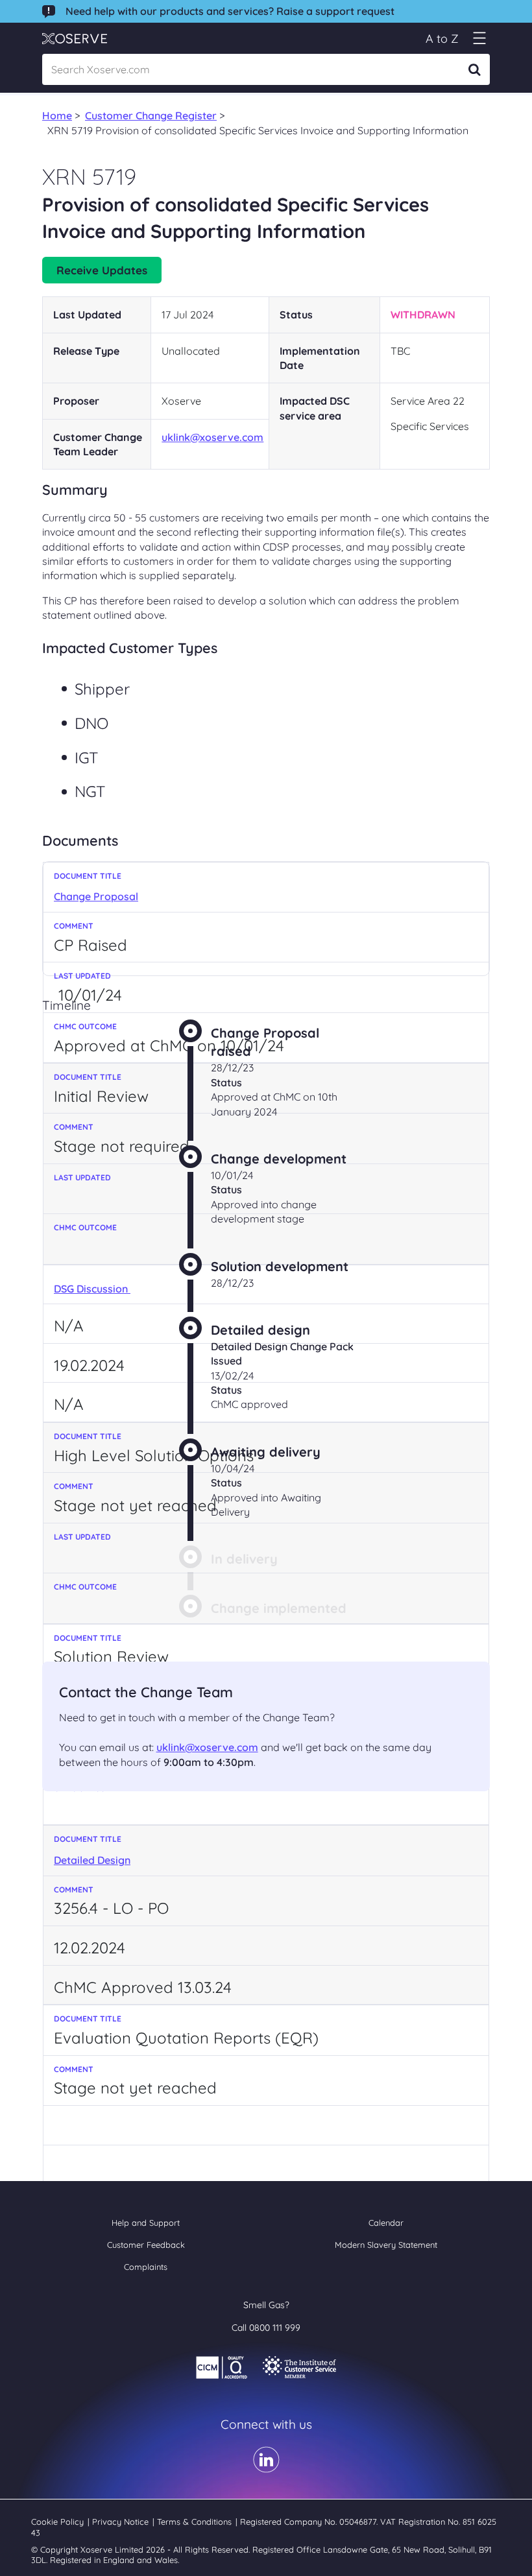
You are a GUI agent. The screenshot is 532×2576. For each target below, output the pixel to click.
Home (57, 115)
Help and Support (146, 2223)
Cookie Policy (59, 2522)
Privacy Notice (122, 2522)
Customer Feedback (146, 2245)
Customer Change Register (151, 115)
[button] (479, 39)
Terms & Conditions (196, 2522)
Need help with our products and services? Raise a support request (230, 11)
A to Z (442, 39)
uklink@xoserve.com (212, 437)
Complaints (146, 2267)
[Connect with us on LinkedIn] (266, 2468)
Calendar (386, 2223)
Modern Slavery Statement (386, 2245)
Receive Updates (102, 270)
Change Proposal (96, 896)
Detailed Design (92, 1860)
